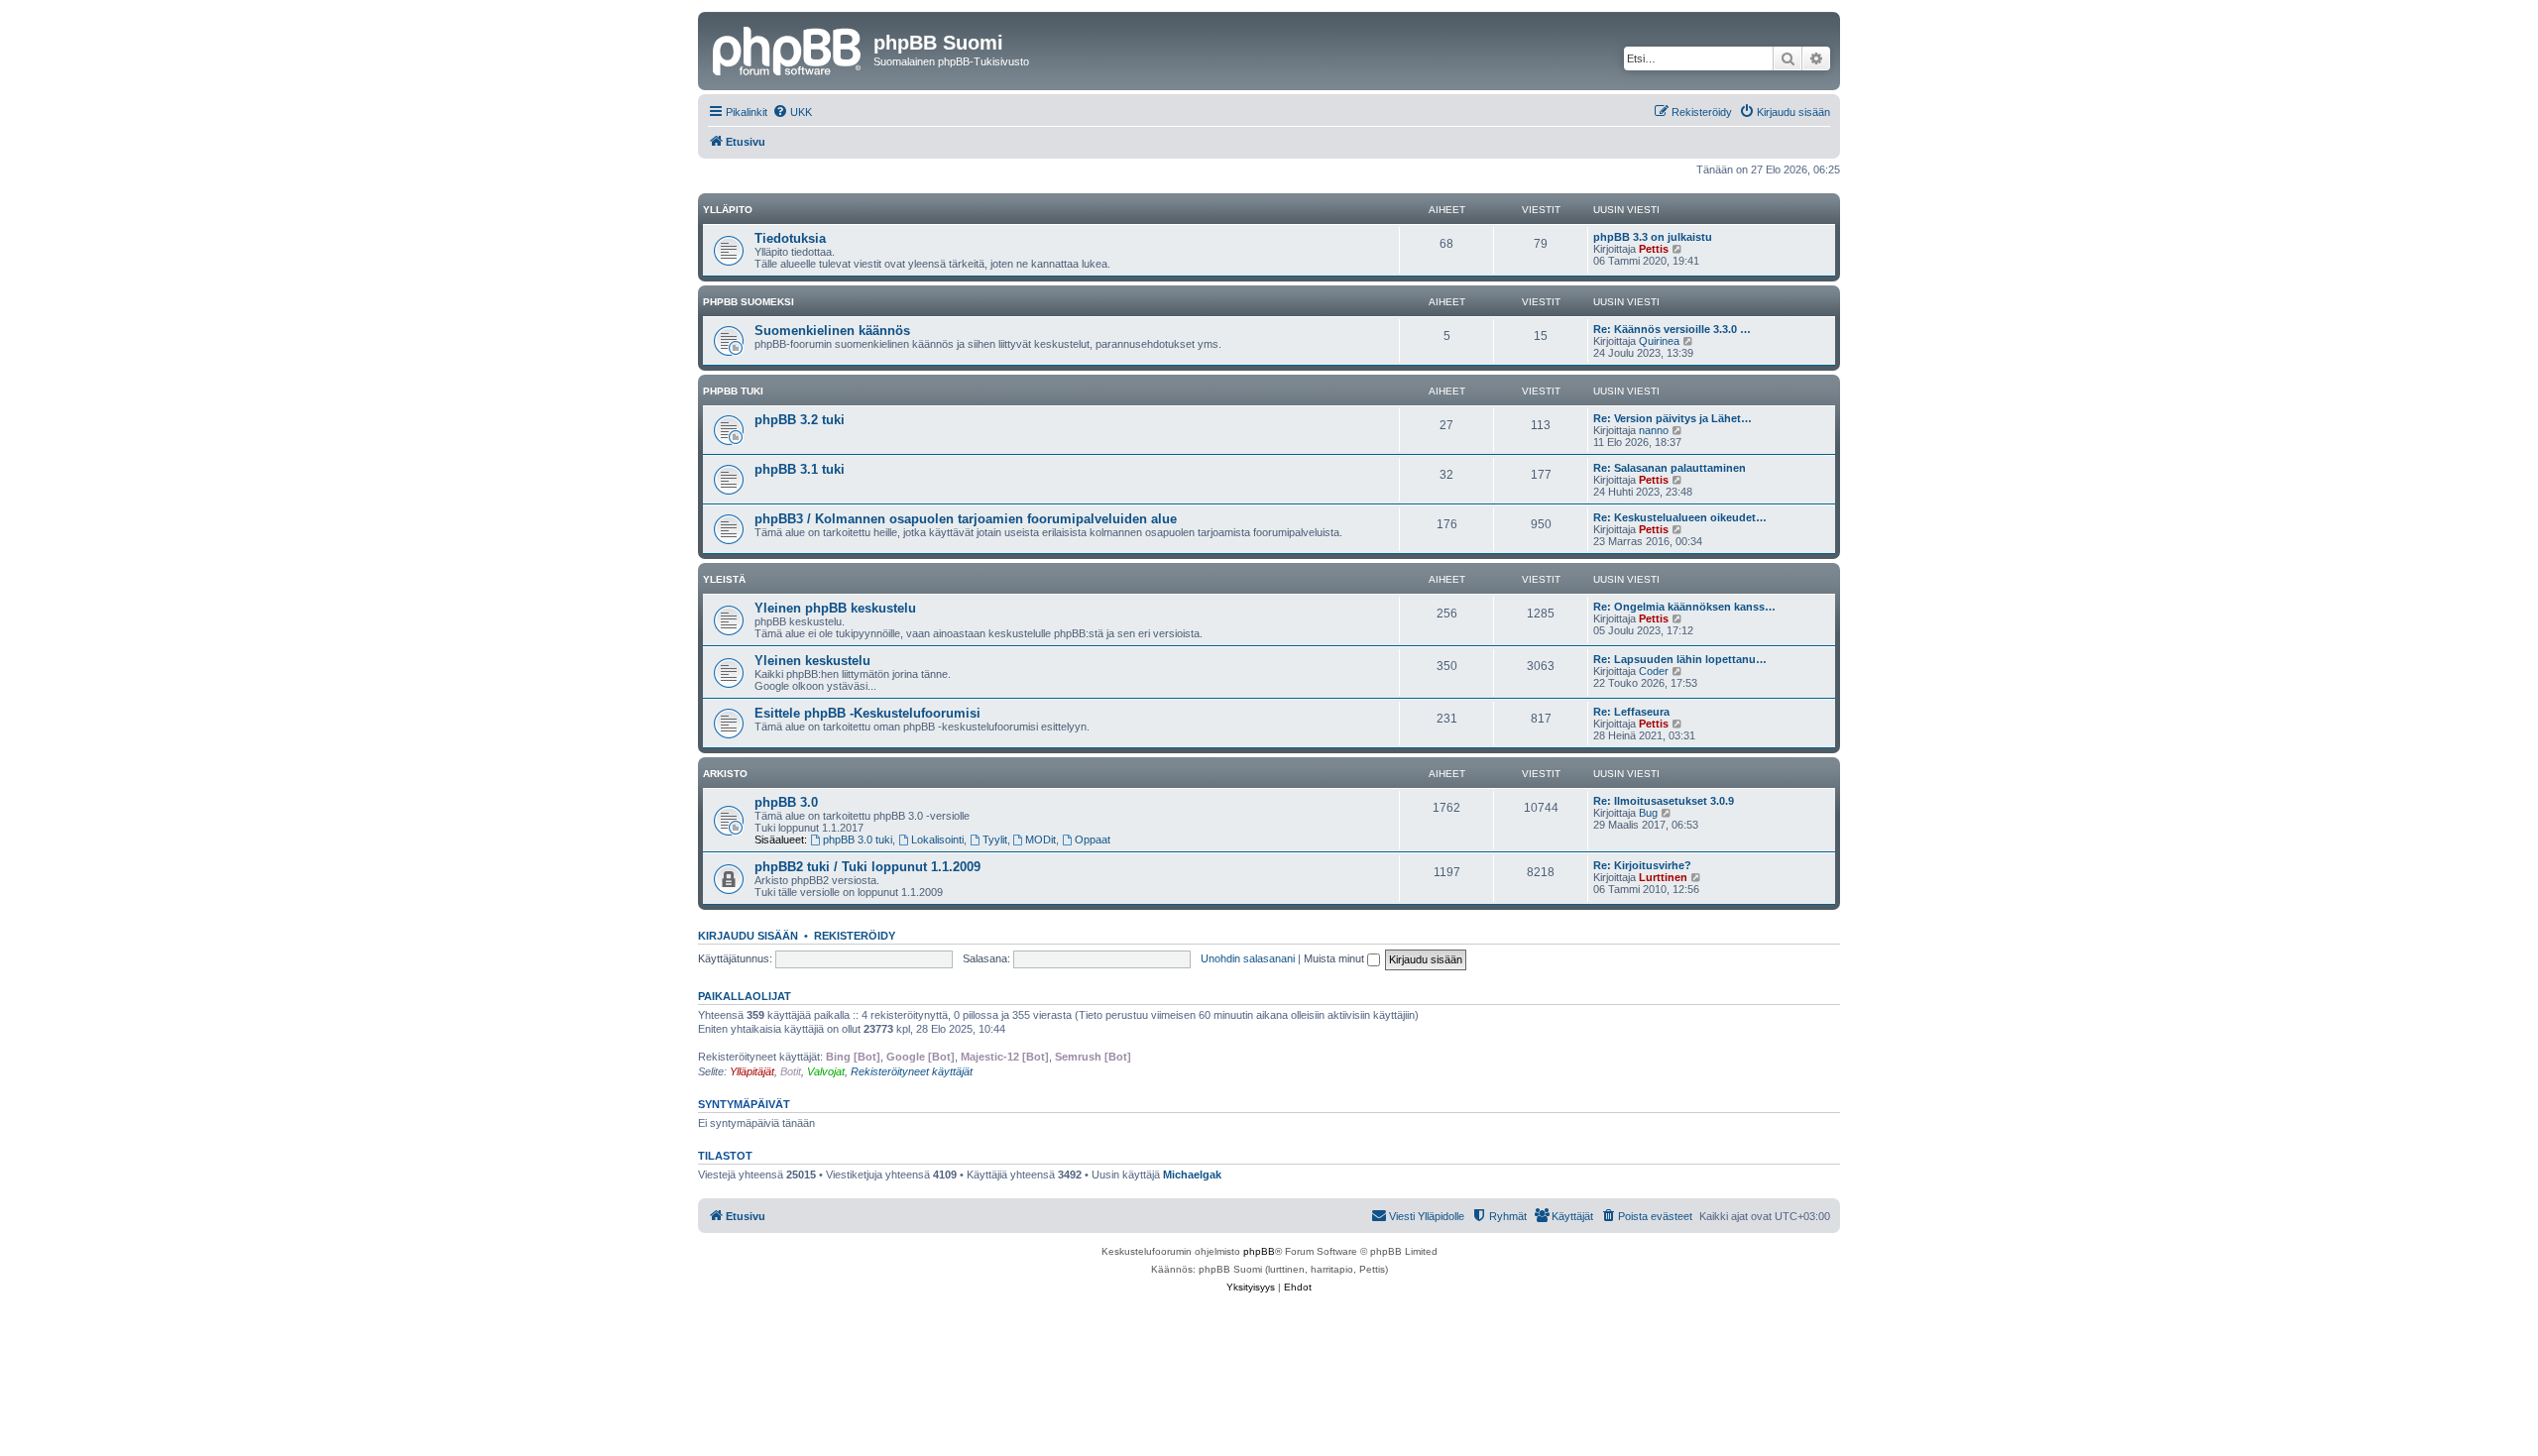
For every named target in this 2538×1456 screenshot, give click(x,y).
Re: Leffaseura (1631, 712)
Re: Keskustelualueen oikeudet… (1680, 517)
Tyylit (995, 840)
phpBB (1259, 1251)
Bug (1648, 813)
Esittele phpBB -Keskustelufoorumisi (867, 713)
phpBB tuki (733, 391)
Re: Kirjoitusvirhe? (1642, 865)
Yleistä (724, 579)
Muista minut (1335, 958)
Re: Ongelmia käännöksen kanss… (1684, 607)
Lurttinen (1663, 877)
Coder (1654, 671)
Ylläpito (728, 210)
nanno (1654, 430)
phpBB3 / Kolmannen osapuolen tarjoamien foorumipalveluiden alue (966, 519)
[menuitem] (792, 112)
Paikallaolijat (745, 996)
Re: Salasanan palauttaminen (1670, 468)
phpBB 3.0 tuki (858, 840)
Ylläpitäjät (752, 1071)
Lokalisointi (937, 840)
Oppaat (1093, 840)
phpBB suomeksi (749, 302)
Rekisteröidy (855, 936)
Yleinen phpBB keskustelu (835, 608)
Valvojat (826, 1071)
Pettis (1654, 249)
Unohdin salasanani (1248, 958)
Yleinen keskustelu (812, 661)
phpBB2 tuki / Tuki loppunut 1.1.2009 (867, 867)
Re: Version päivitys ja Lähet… (1673, 418)
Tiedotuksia (790, 238)
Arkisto (725, 774)
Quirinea (1659, 341)
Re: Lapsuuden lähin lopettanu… (1680, 659)
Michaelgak (1192, 1175)
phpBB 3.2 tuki (800, 420)
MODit (1040, 840)
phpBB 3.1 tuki (800, 469)
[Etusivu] (788, 49)
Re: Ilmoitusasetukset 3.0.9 (1664, 801)
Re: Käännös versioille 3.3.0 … (1672, 329)
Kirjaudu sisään (748, 936)
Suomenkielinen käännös (832, 331)
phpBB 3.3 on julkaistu (1653, 237)
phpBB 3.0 (786, 802)
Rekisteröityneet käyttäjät (912, 1071)
